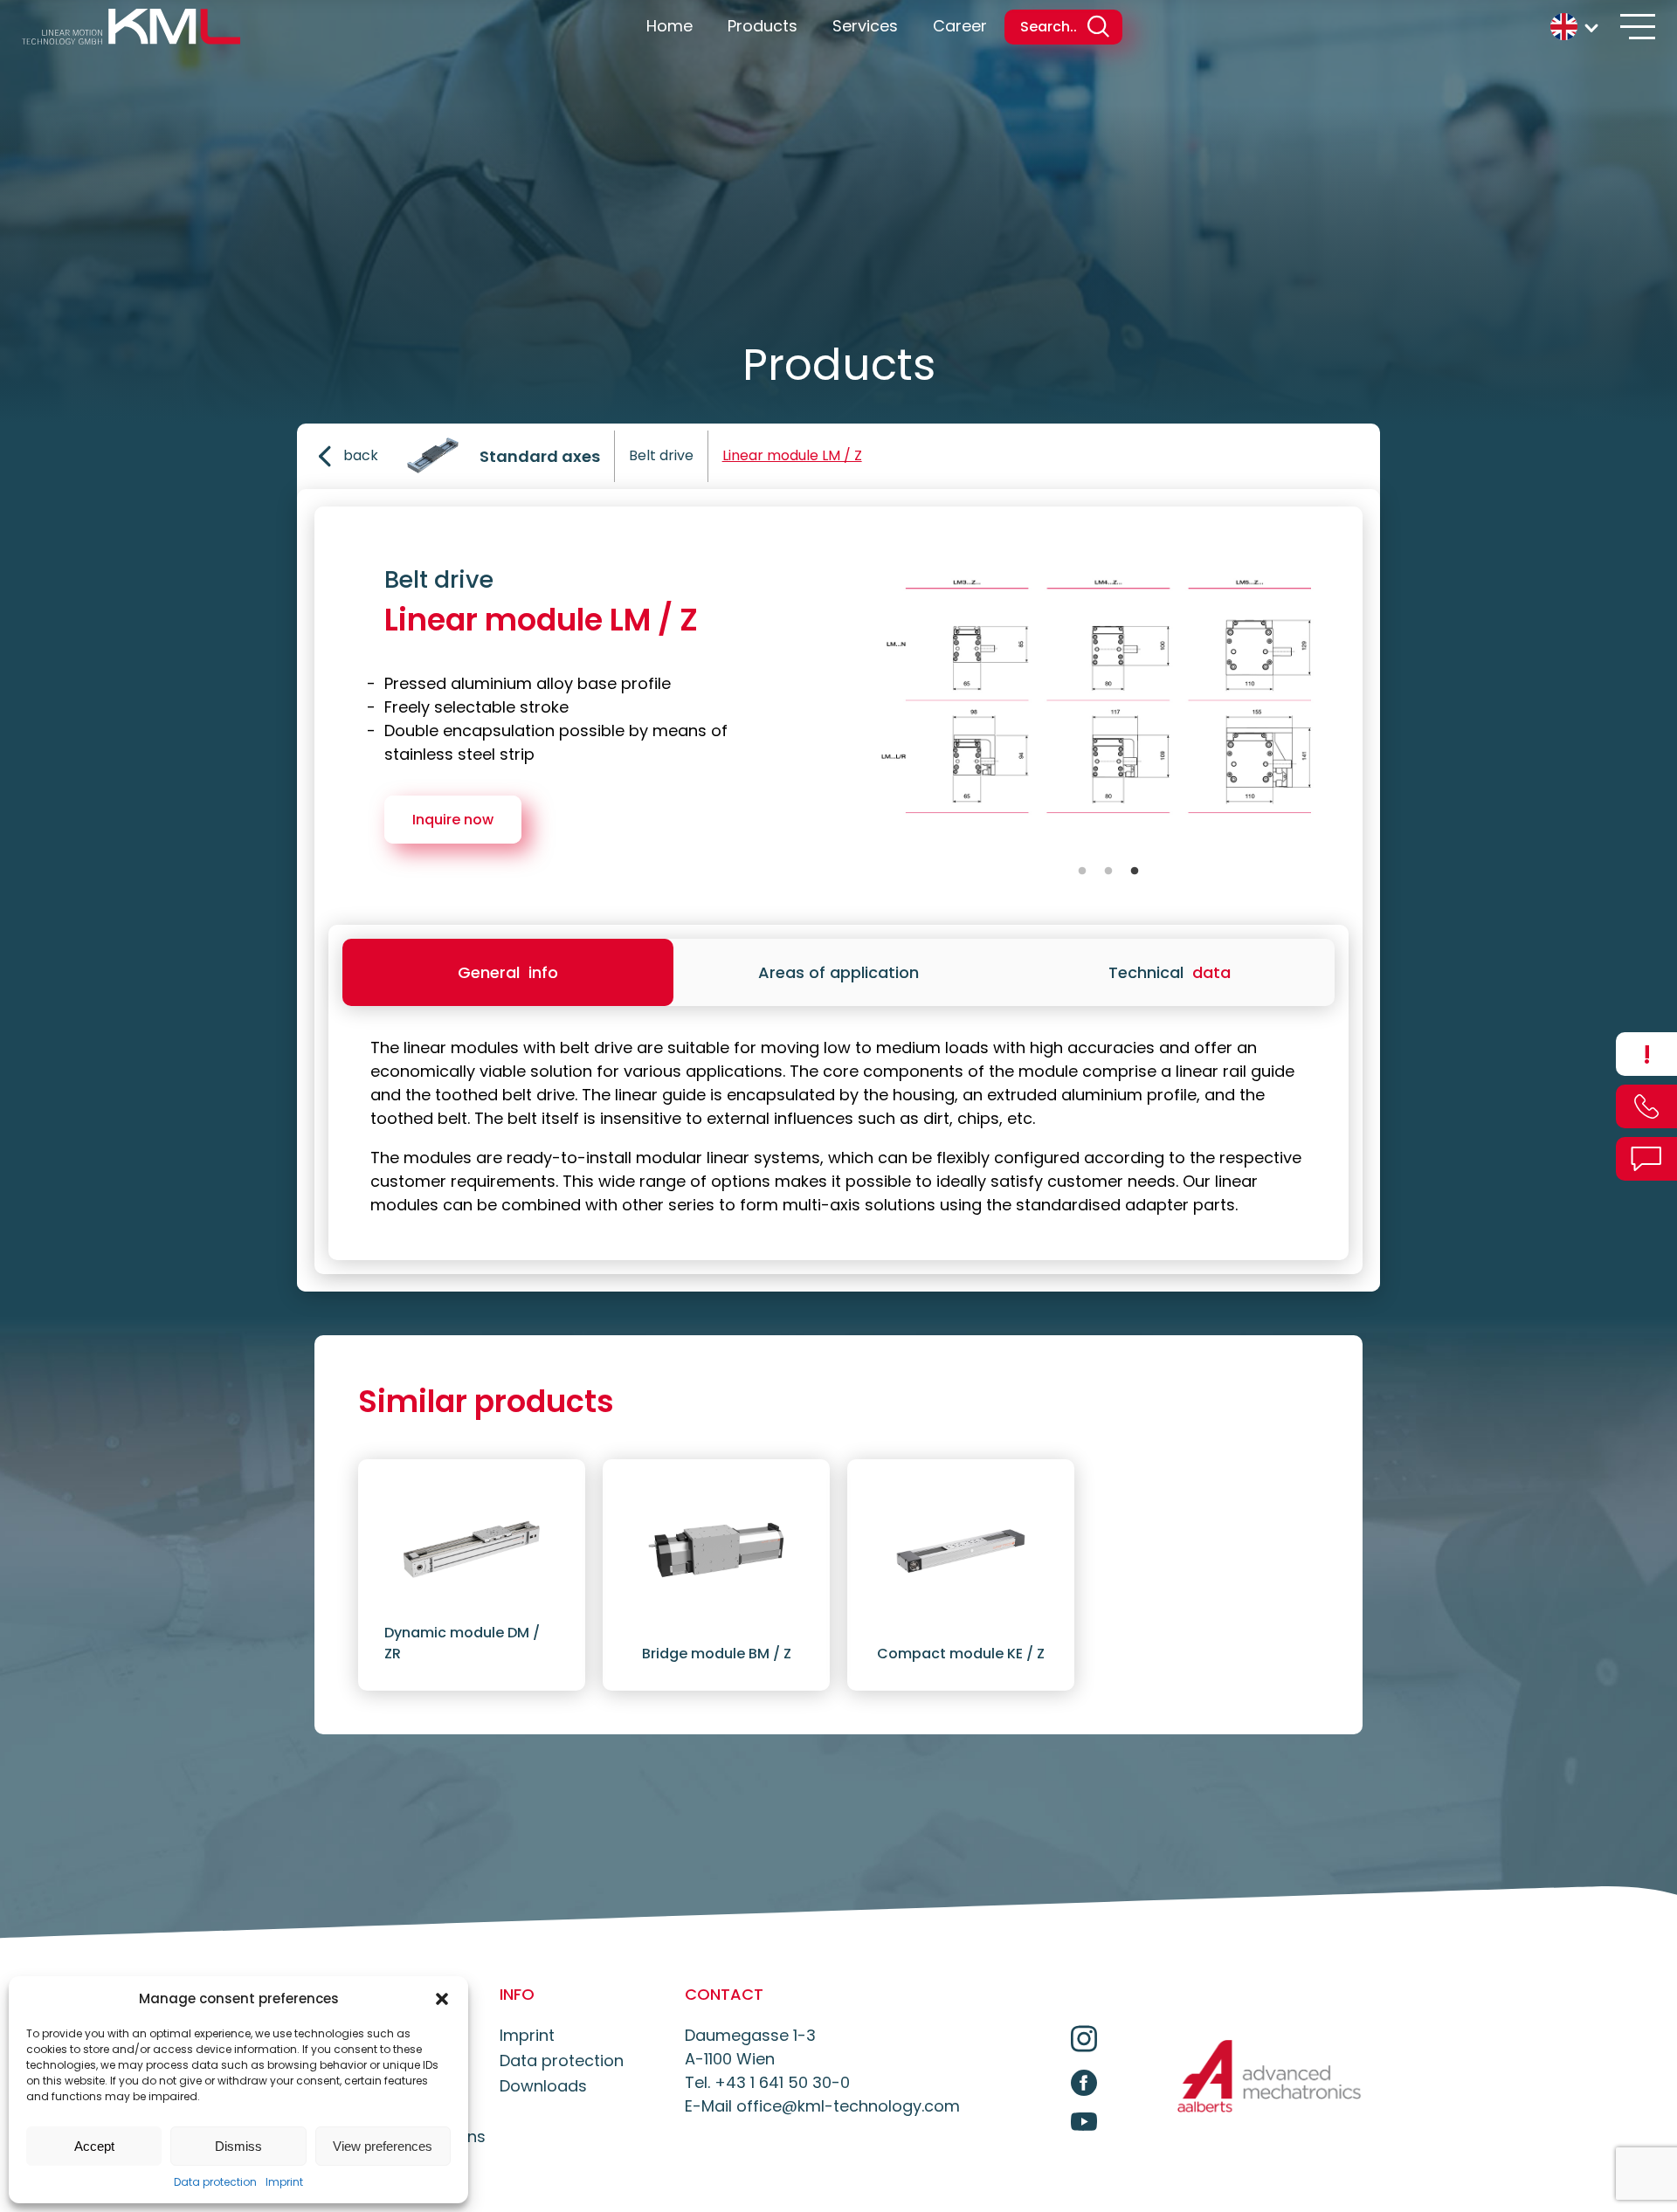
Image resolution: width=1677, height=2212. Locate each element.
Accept (94, 2146)
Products (763, 26)
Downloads (543, 2086)
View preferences (383, 2146)
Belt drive (661, 455)
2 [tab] (1108, 872)
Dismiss (238, 2146)
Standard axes (540, 456)
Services (865, 26)
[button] (442, 1999)
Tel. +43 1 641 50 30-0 (767, 2082)
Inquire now (453, 820)
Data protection (215, 2182)
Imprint (284, 2182)
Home (669, 26)
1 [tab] (1082, 872)
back (361, 455)
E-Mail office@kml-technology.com (822, 2106)
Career (960, 26)
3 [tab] (1135, 872)
